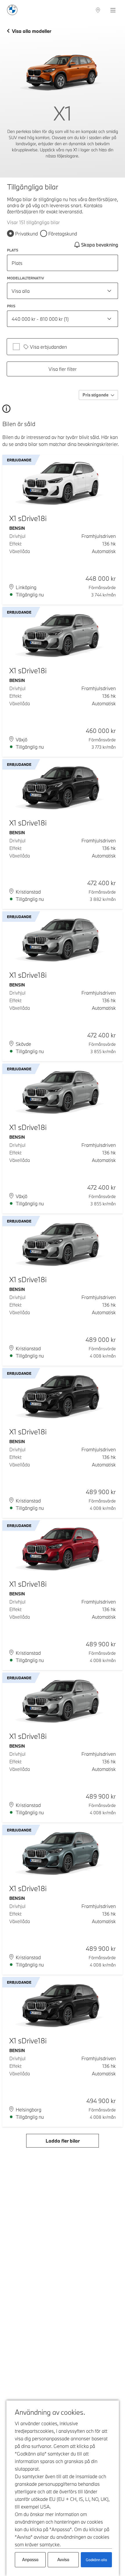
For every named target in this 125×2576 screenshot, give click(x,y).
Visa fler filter (63, 369)
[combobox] (63, 291)
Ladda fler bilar (63, 2141)
